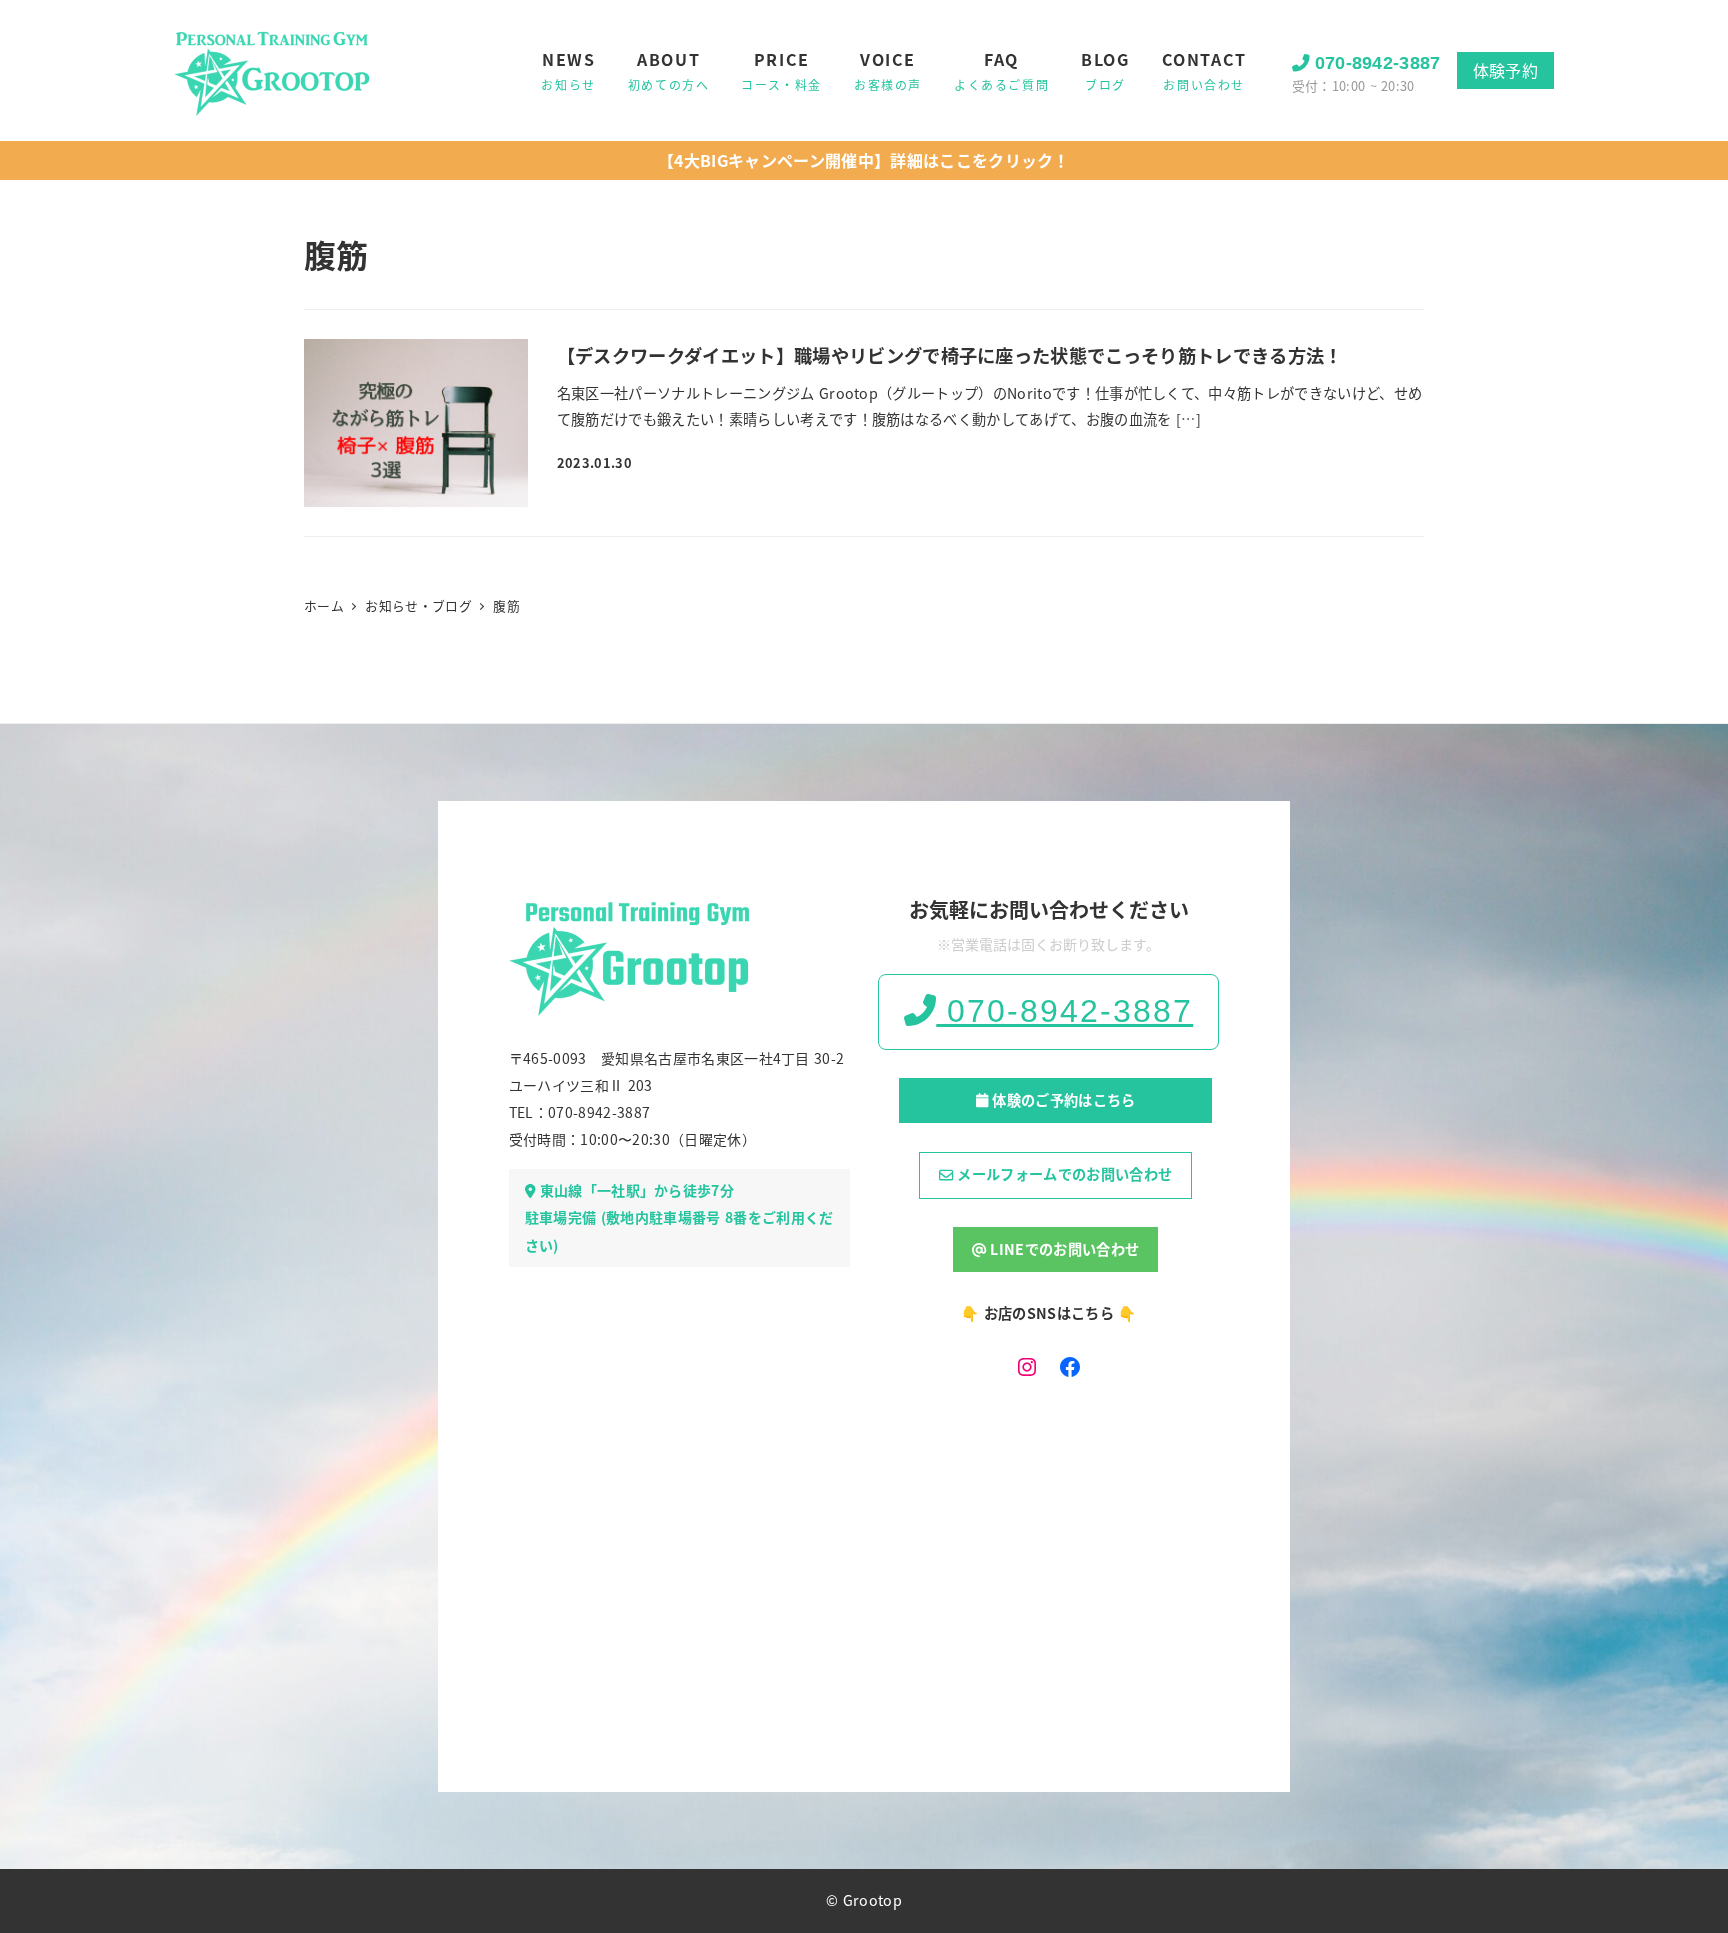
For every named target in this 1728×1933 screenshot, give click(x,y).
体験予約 (1505, 70)
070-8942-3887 (1378, 63)
